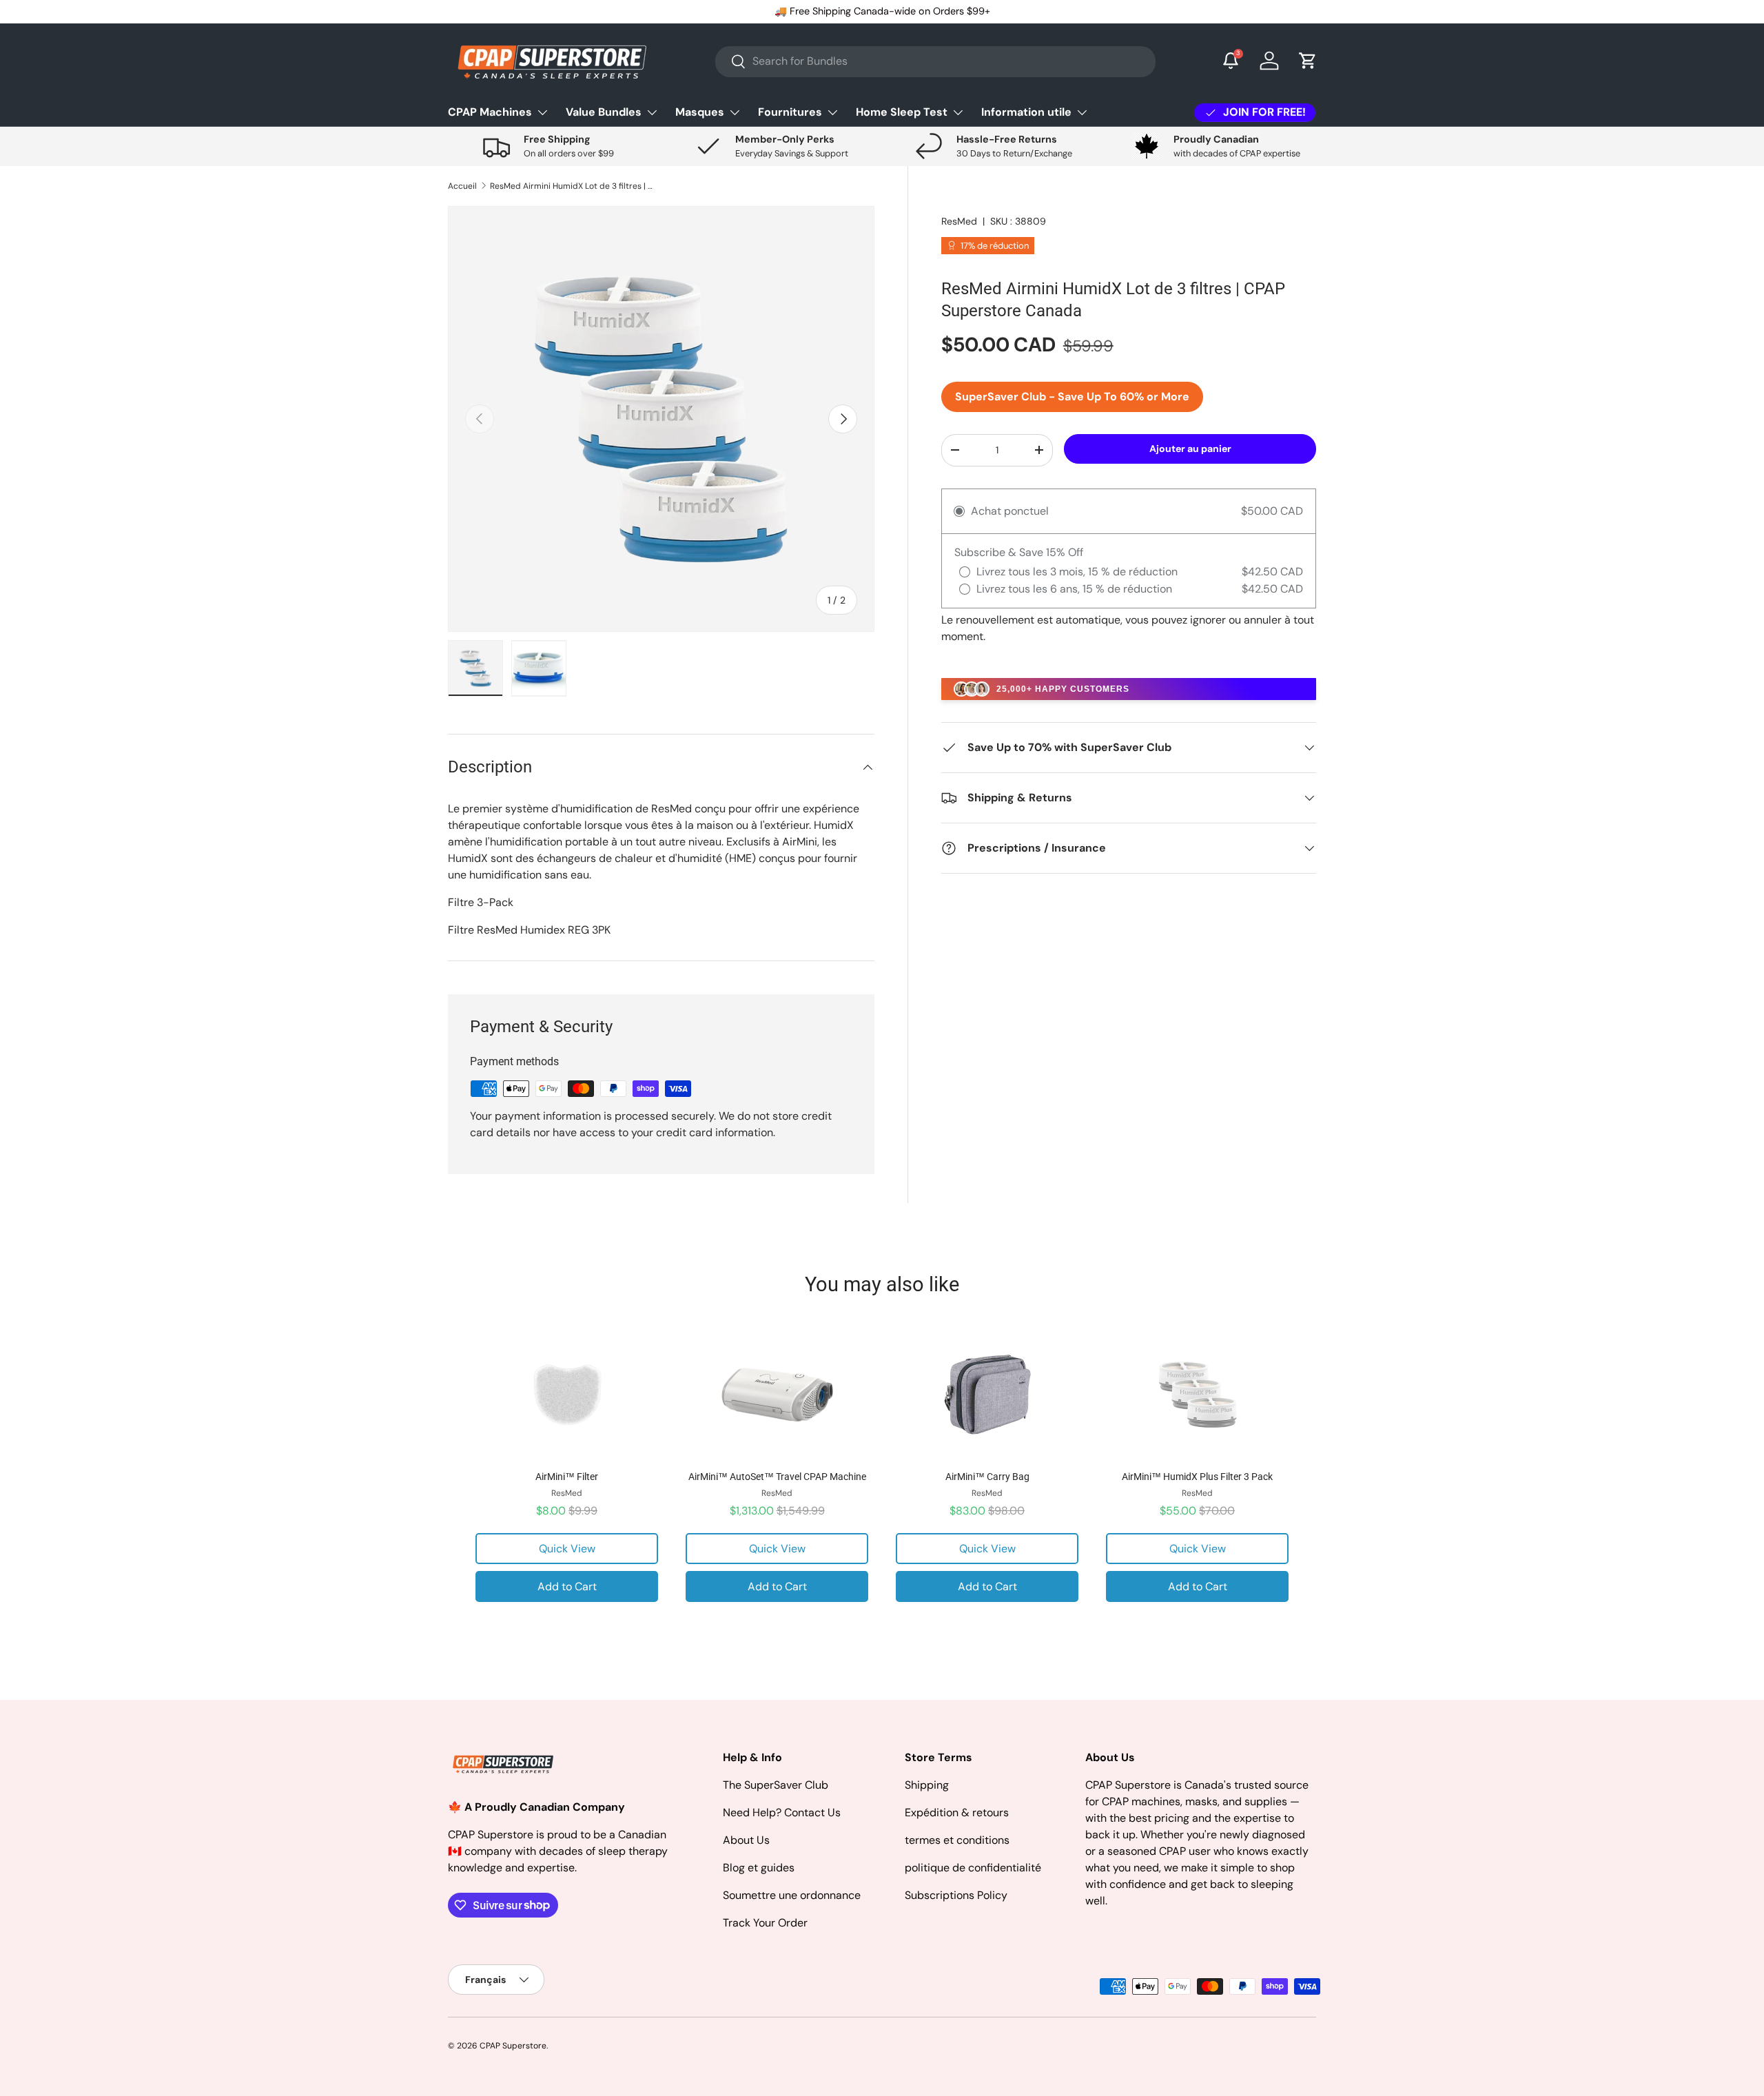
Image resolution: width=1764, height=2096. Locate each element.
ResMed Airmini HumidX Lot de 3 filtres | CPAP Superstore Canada (573, 186)
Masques (700, 112)
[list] (661, 419)
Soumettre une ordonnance (792, 1895)
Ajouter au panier (1190, 448)
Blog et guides (759, 1868)
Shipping (927, 1785)
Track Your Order (765, 1923)
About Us (746, 1840)
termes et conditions (957, 1840)
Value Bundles (604, 112)
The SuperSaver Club (776, 1785)
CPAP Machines (490, 112)
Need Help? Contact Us (782, 1812)
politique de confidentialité (973, 1868)
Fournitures (790, 112)
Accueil (462, 186)
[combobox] (935, 61)
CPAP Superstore (513, 2046)
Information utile (1026, 112)
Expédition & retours (957, 1812)
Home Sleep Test (902, 112)
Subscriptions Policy (956, 1895)
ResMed (959, 221)
